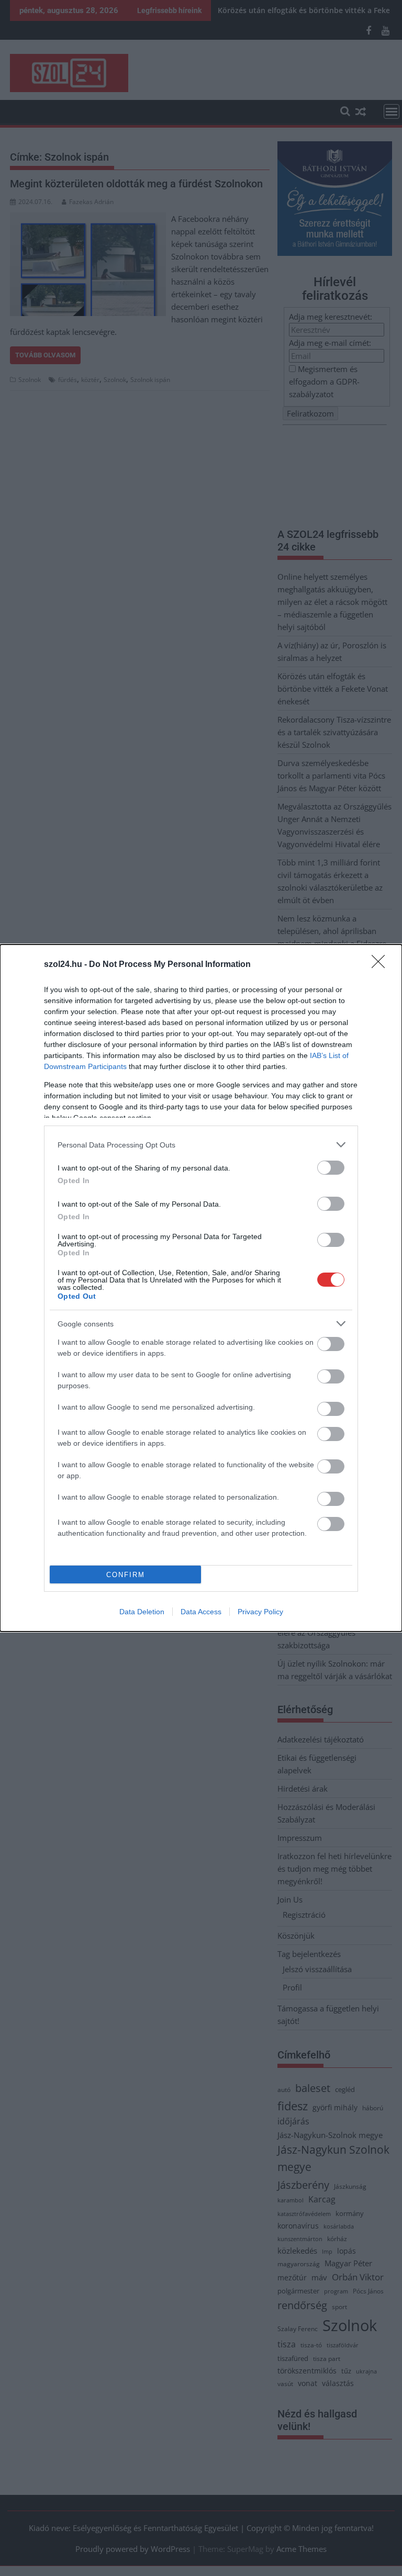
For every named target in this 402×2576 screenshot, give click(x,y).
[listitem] (201, 1145)
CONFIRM (126, 1575)
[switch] (331, 1168)
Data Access (201, 1612)
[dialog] (201, 1288)
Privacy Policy (260, 1612)
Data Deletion (142, 1612)
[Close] (382, 965)
